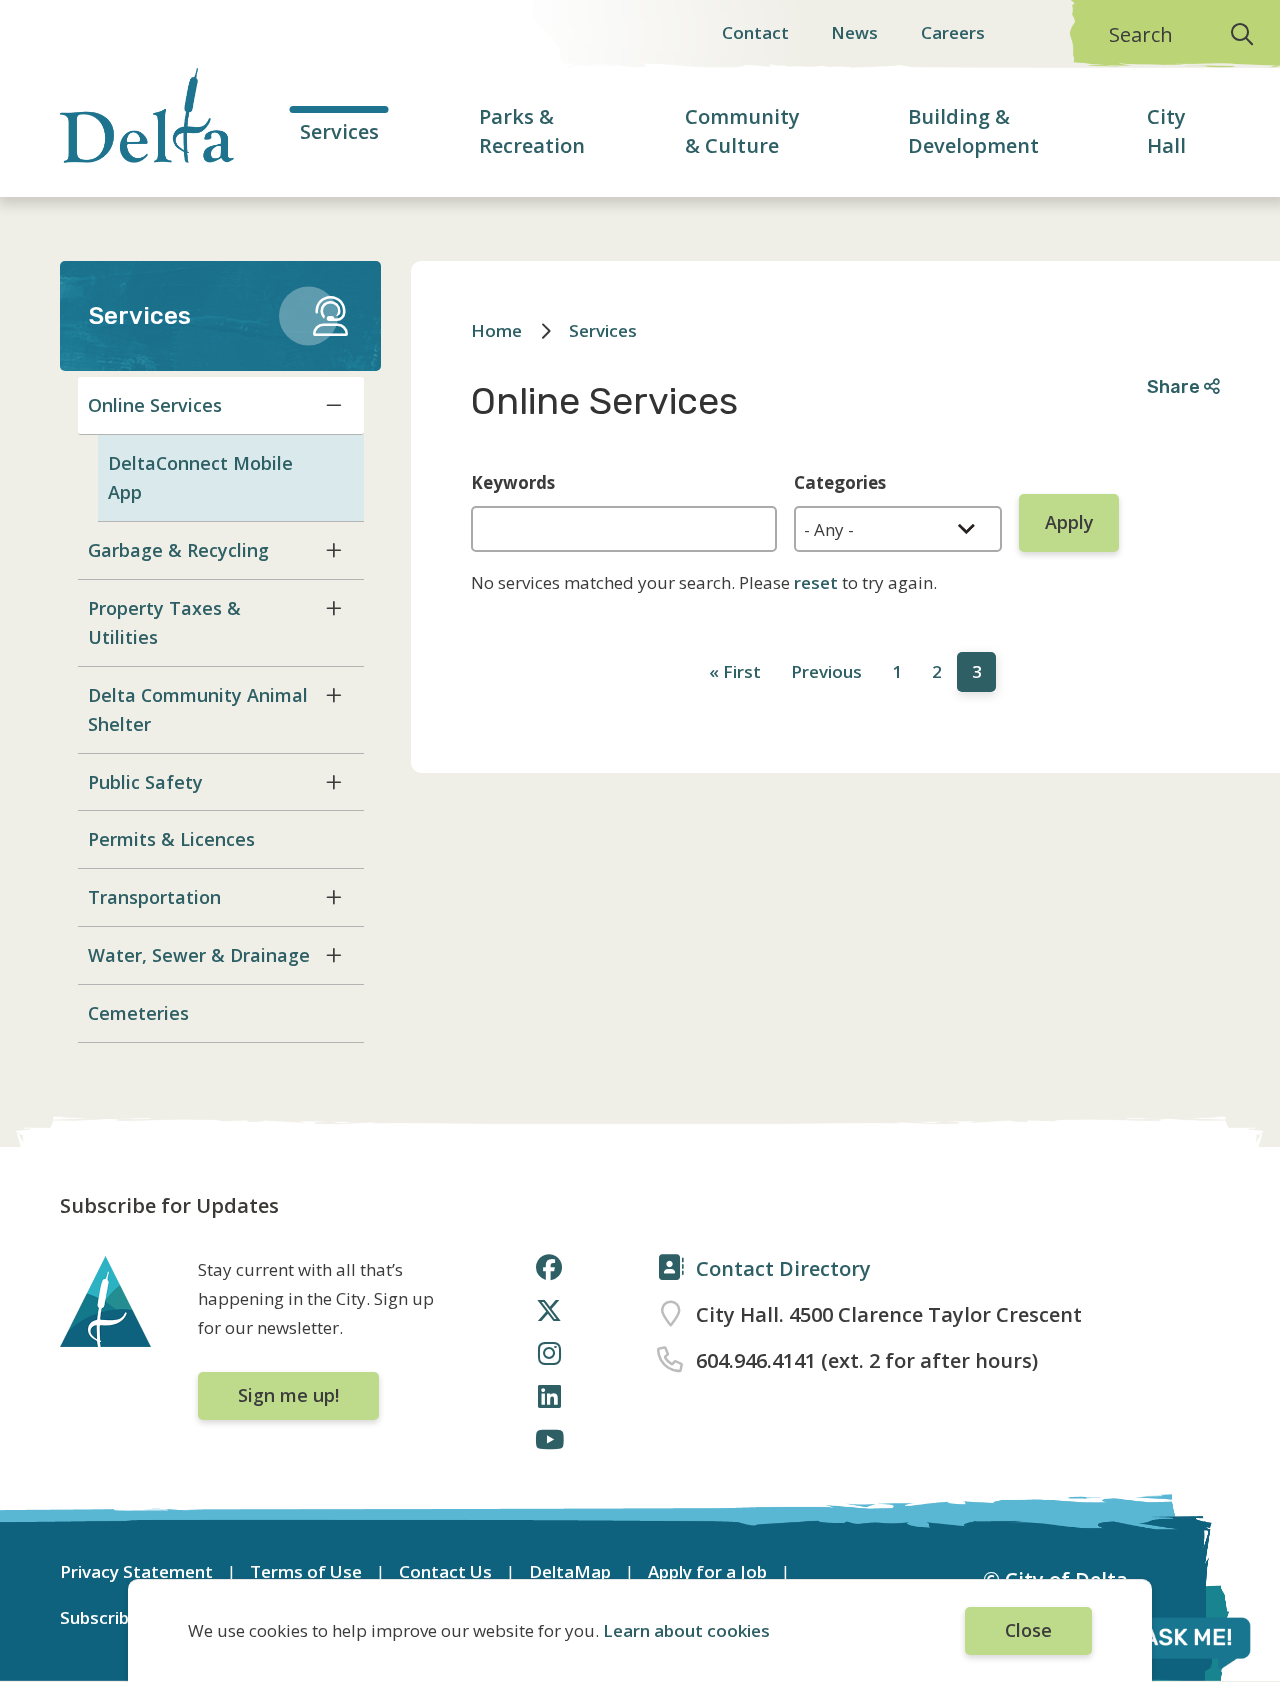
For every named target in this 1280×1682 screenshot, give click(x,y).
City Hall (1166, 131)
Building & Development (973, 131)
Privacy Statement (136, 1571)
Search (1141, 34)
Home (496, 330)
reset (816, 582)
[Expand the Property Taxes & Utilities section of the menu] (334, 608)
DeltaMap (570, 1571)
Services (339, 131)
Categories (840, 482)
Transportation (154, 897)
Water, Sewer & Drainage (199, 955)
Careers (953, 32)
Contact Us (445, 1571)
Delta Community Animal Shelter (198, 709)
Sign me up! (288, 1395)
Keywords (513, 482)
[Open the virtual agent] (1164, 1641)
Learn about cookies (686, 1630)
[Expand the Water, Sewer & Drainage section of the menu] (334, 955)
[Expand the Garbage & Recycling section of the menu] (334, 550)
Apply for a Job (707, 1571)
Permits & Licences (171, 839)
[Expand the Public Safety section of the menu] (334, 782)
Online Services (155, 405)
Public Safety (145, 782)
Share (1175, 386)
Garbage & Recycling (178, 550)
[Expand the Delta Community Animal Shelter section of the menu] (334, 695)
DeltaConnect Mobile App (200, 477)
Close (1028, 1630)
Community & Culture (742, 131)
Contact (755, 32)
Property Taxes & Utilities (164, 622)
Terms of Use (306, 1571)
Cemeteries (138, 1013)
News (854, 32)
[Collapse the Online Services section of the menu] (334, 405)
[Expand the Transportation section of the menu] (334, 897)
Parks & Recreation (532, 131)
